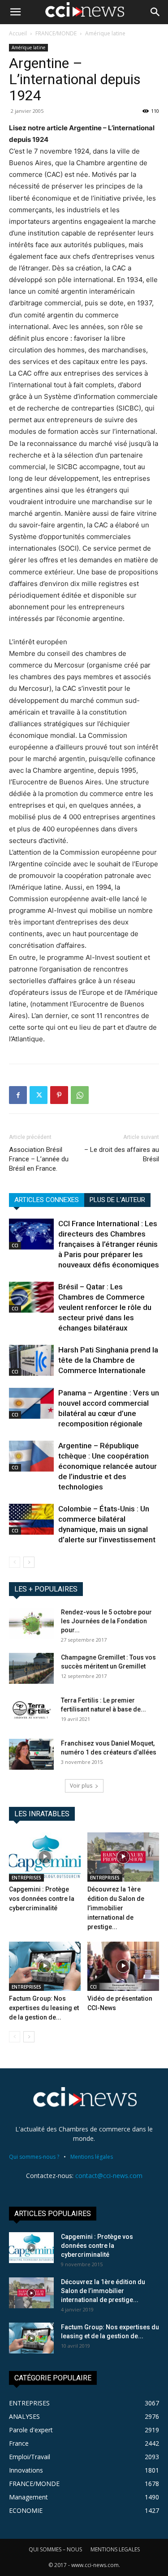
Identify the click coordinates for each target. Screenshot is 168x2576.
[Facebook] (18, 1095)
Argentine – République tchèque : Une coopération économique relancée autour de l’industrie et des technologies (108, 1466)
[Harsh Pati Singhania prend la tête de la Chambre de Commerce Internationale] (31, 1360)
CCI (15, 1245)
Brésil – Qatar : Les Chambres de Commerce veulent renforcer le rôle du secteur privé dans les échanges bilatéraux (105, 1307)
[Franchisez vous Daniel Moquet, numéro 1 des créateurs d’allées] (31, 1754)
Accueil (18, 33)
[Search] (155, 12)
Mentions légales (92, 2157)
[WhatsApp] (80, 1095)
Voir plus (81, 1786)
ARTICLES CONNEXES (47, 1200)
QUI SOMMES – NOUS (55, 2549)
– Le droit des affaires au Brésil (122, 1154)
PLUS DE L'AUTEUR (117, 1200)
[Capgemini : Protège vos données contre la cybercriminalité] (45, 1857)
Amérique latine (105, 33)
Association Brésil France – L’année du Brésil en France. (39, 1159)
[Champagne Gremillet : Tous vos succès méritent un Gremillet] (31, 1668)
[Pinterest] (59, 1095)
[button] (15, 12)
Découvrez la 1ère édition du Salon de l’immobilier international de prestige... (116, 1908)
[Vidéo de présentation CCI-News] (123, 1966)
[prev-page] (15, 1562)
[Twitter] (39, 1095)
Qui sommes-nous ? (34, 2157)
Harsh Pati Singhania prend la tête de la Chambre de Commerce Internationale (108, 1360)
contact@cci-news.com (109, 2176)
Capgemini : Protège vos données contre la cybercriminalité (42, 1899)
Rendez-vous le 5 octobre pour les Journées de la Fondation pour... (106, 1621)
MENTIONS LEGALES (115, 2549)
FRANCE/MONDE (56, 33)
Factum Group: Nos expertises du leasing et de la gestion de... (44, 2008)
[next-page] (29, 1562)
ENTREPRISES (26, 1878)
